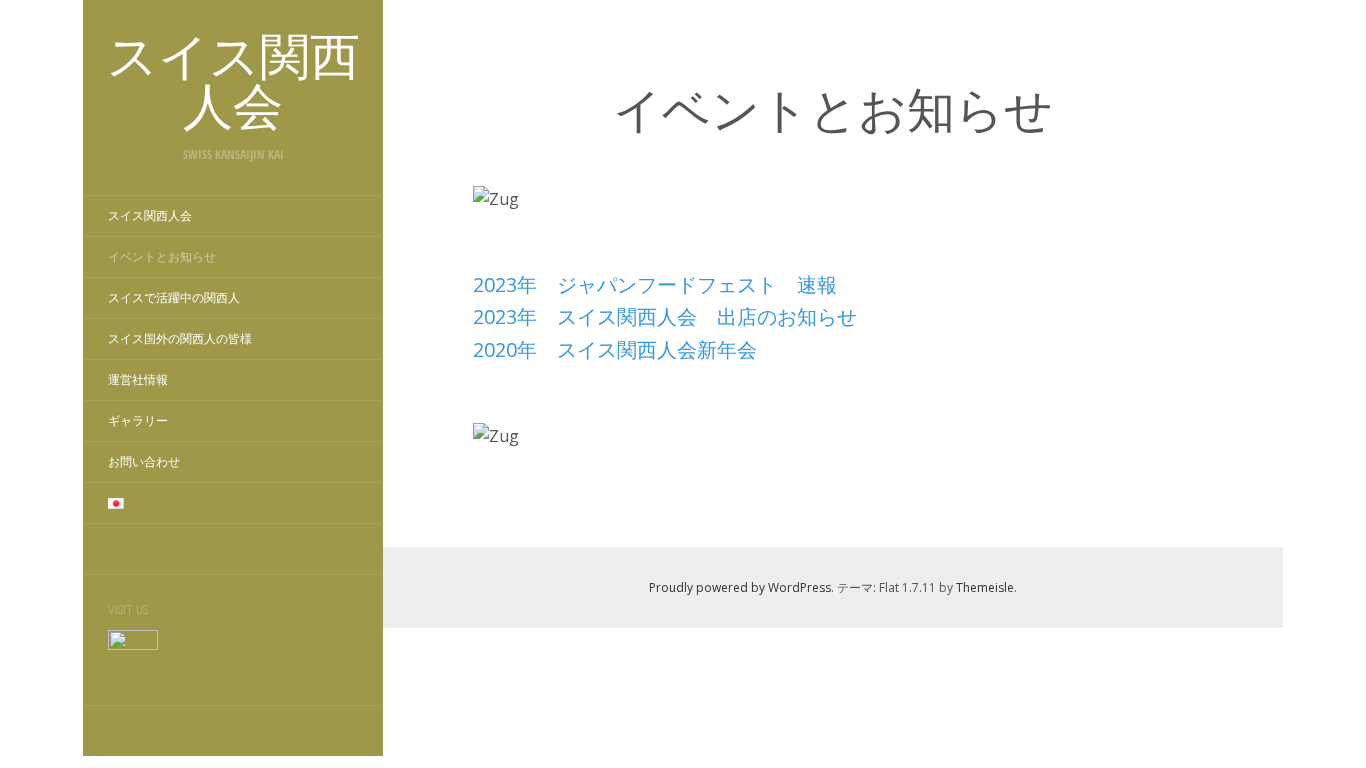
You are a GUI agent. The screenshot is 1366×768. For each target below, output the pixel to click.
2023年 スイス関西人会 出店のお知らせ (665, 316)
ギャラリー (138, 421)
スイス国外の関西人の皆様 (180, 339)
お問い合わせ (144, 462)
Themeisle (985, 587)
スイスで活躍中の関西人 (174, 298)
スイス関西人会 (150, 216)
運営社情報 (138, 380)
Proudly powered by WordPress (740, 587)
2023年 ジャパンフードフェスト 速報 (655, 284)
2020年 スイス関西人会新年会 (615, 349)
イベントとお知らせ (162, 257)
